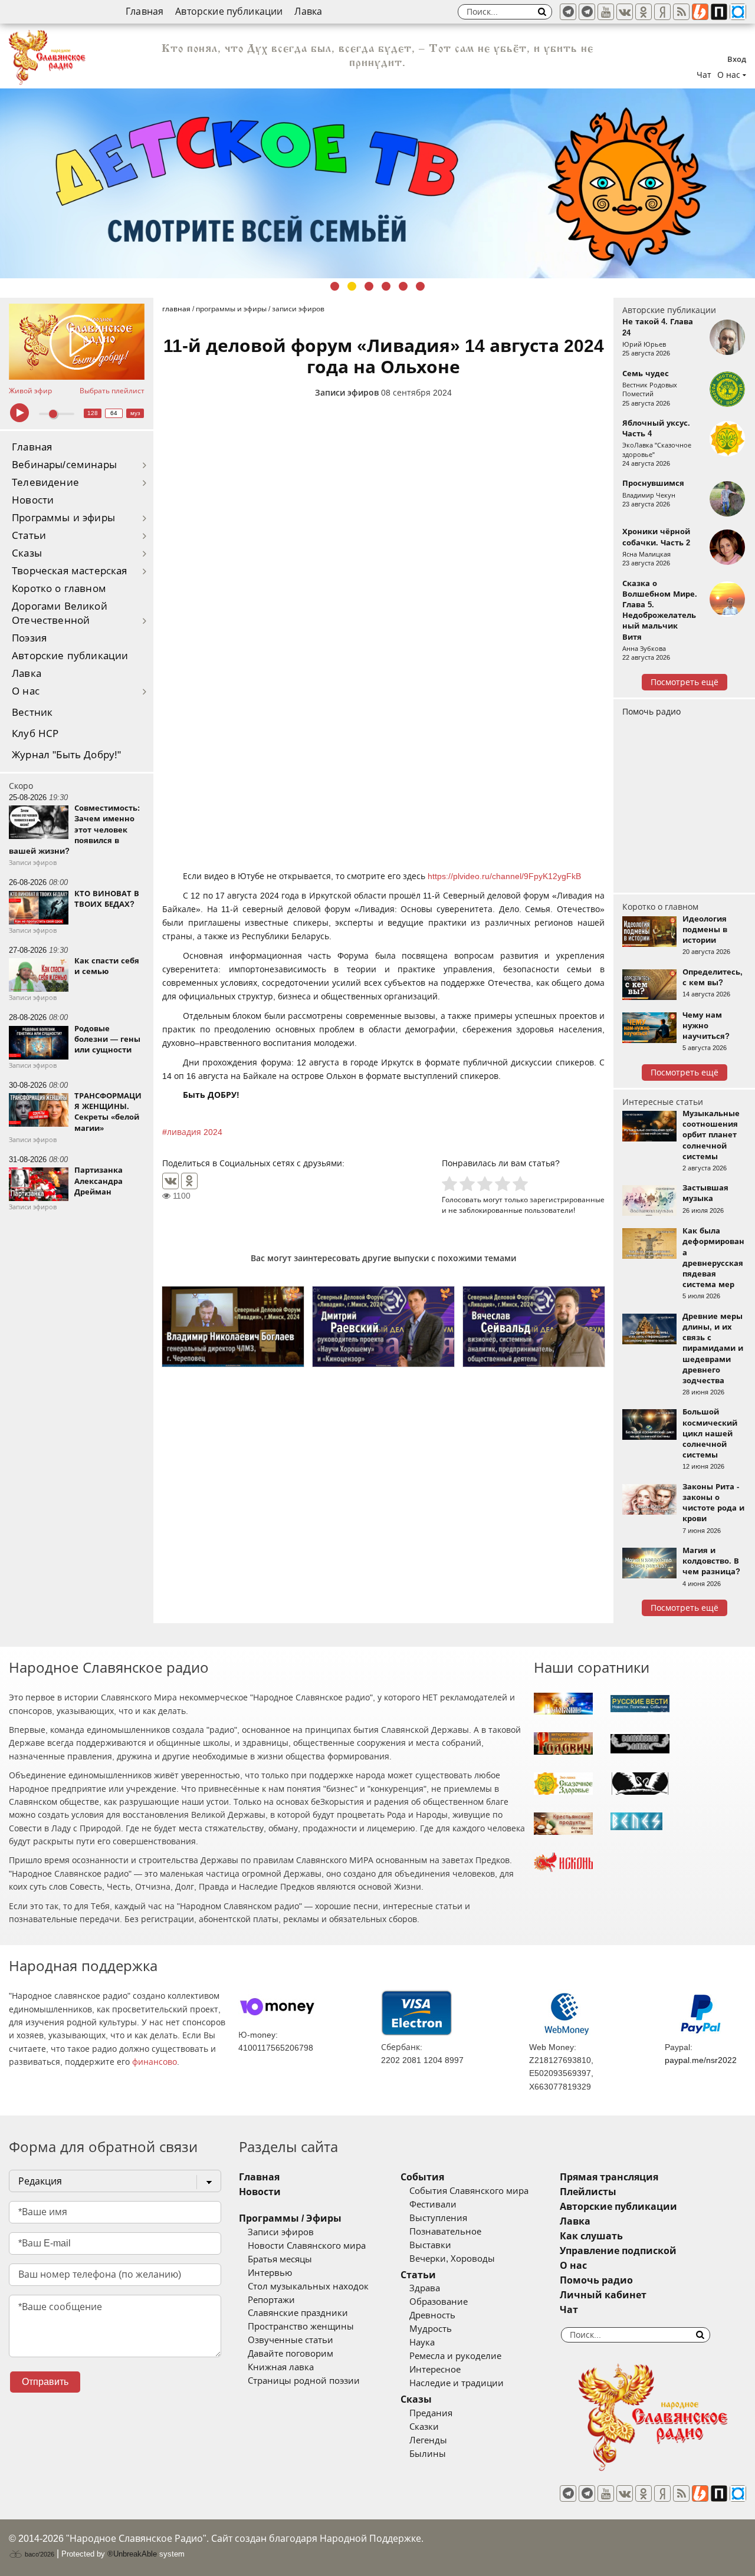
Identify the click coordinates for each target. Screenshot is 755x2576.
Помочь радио (651, 712)
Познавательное (445, 2232)
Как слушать (591, 2236)
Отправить (45, 2382)
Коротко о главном (59, 589)
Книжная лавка (281, 2367)
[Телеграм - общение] (587, 12)
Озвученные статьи (290, 2340)
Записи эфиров (347, 393)
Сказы (27, 553)
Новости (33, 500)
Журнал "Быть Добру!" (66, 755)
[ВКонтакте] (170, 1181)
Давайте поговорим (290, 2354)
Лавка (308, 11)
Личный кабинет (603, 2295)
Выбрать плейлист (112, 391)
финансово (155, 2062)
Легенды (428, 2440)
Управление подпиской (618, 2251)
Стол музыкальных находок (308, 2287)
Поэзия (29, 638)
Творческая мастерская (70, 571)
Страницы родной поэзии (304, 2381)
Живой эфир (30, 391)
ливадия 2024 (195, 1132)
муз (135, 413)
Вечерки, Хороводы (452, 2259)
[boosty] (700, 12)
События (422, 2177)
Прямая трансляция (609, 2177)
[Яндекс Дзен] (662, 12)
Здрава (425, 2288)
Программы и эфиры (63, 518)
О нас (26, 691)
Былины (428, 2454)
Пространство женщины (301, 2327)
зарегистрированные (567, 1200)
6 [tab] (420, 286)
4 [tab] (386, 286)
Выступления (438, 2218)
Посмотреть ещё (685, 682)
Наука (422, 2343)
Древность (432, 2315)
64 (114, 413)
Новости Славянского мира (307, 2246)
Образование (439, 2302)
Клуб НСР (35, 734)
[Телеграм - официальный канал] (568, 12)
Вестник (32, 713)
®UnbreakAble (132, 2554)
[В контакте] (625, 12)
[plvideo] (719, 12)
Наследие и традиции (457, 2383)
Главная (145, 11)
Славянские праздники (298, 2313)
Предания (431, 2413)
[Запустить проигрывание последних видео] (77, 342)
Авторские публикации (229, 11)
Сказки (424, 2427)
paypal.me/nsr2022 (701, 2060)
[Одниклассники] (644, 12)
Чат (704, 75)
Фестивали (433, 2205)
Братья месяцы (280, 2259)
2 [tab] (352, 286)
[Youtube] (606, 12)
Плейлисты (588, 2192)
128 (93, 413)
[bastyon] (738, 12)
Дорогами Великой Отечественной (60, 613)
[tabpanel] (377, 183)
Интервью (270, 2273)
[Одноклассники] (189, 1181)
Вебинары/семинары (64, 465)
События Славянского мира (469, 2191)
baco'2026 (39, 2554)
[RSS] (681, 12)
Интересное (435, 2370)
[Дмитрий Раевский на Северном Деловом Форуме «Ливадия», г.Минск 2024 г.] (383, 1326)
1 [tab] (335, 286)
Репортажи (271, 2300)
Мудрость (431, 2329)
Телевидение (45, 483)
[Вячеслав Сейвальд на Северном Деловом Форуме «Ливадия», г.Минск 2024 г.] (534, 1326)
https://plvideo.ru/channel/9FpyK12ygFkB (504, 876)
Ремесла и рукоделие (455, 2356)
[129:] (377, 183)
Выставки (430, 2245)
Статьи (29, 536)
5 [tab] (403, 286)
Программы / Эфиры (290, 2218)
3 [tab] (369, 286)
